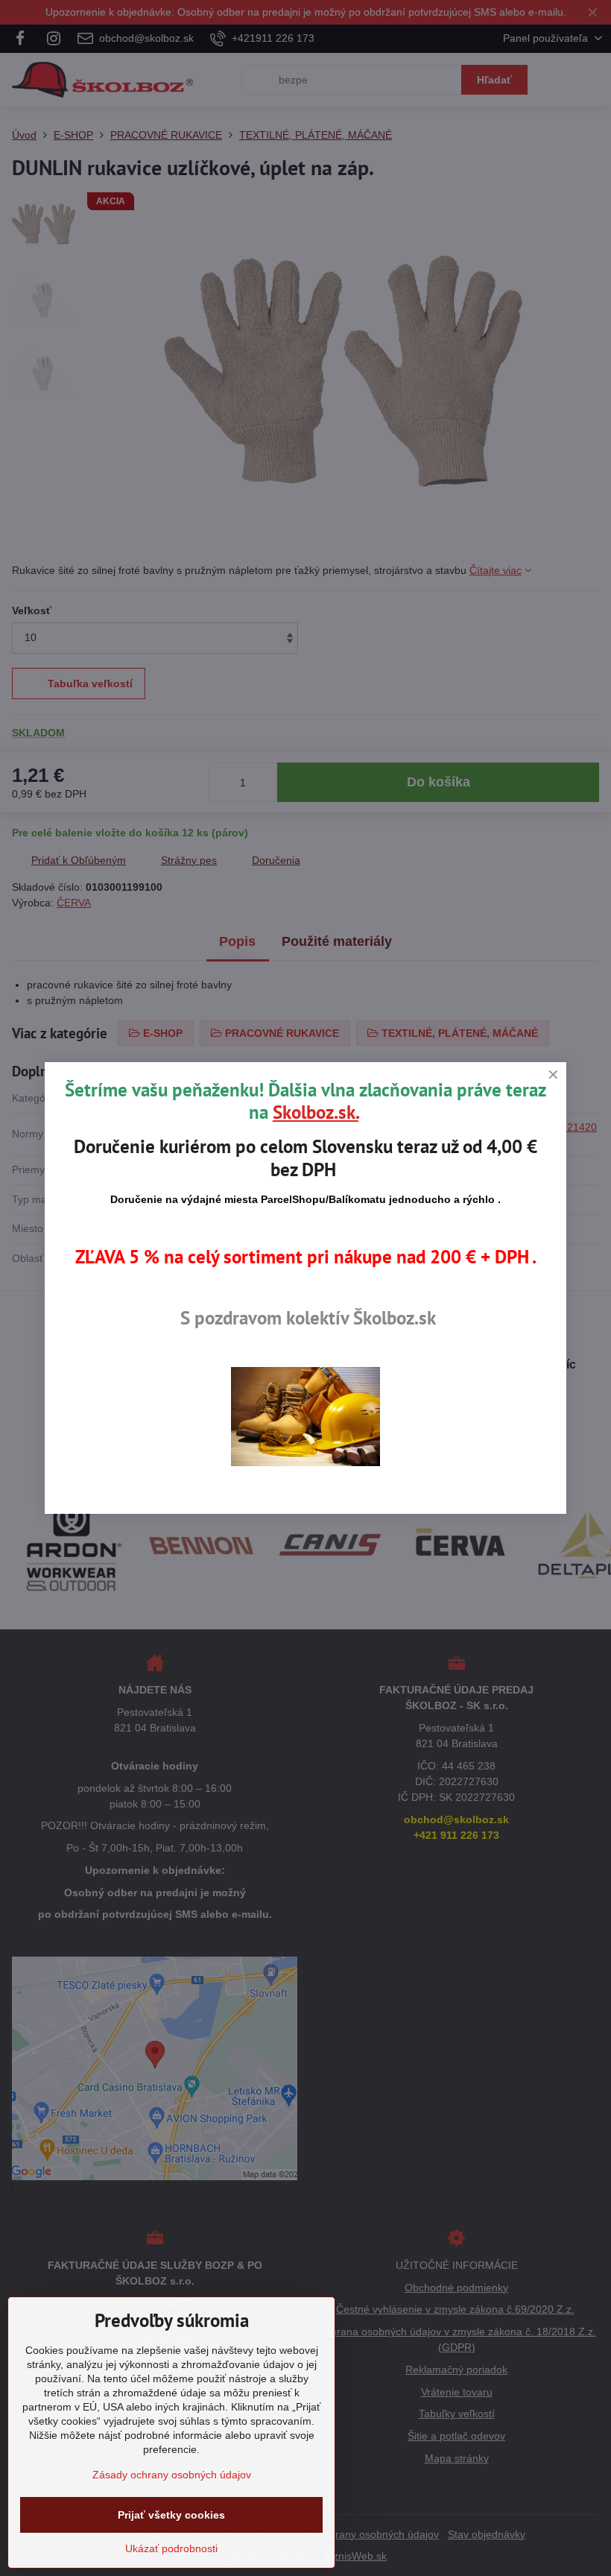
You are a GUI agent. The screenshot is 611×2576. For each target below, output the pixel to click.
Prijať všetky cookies (171, 2515)
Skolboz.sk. (316, 1112)
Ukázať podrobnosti (171, 2548)
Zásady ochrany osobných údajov (172, 2475)
